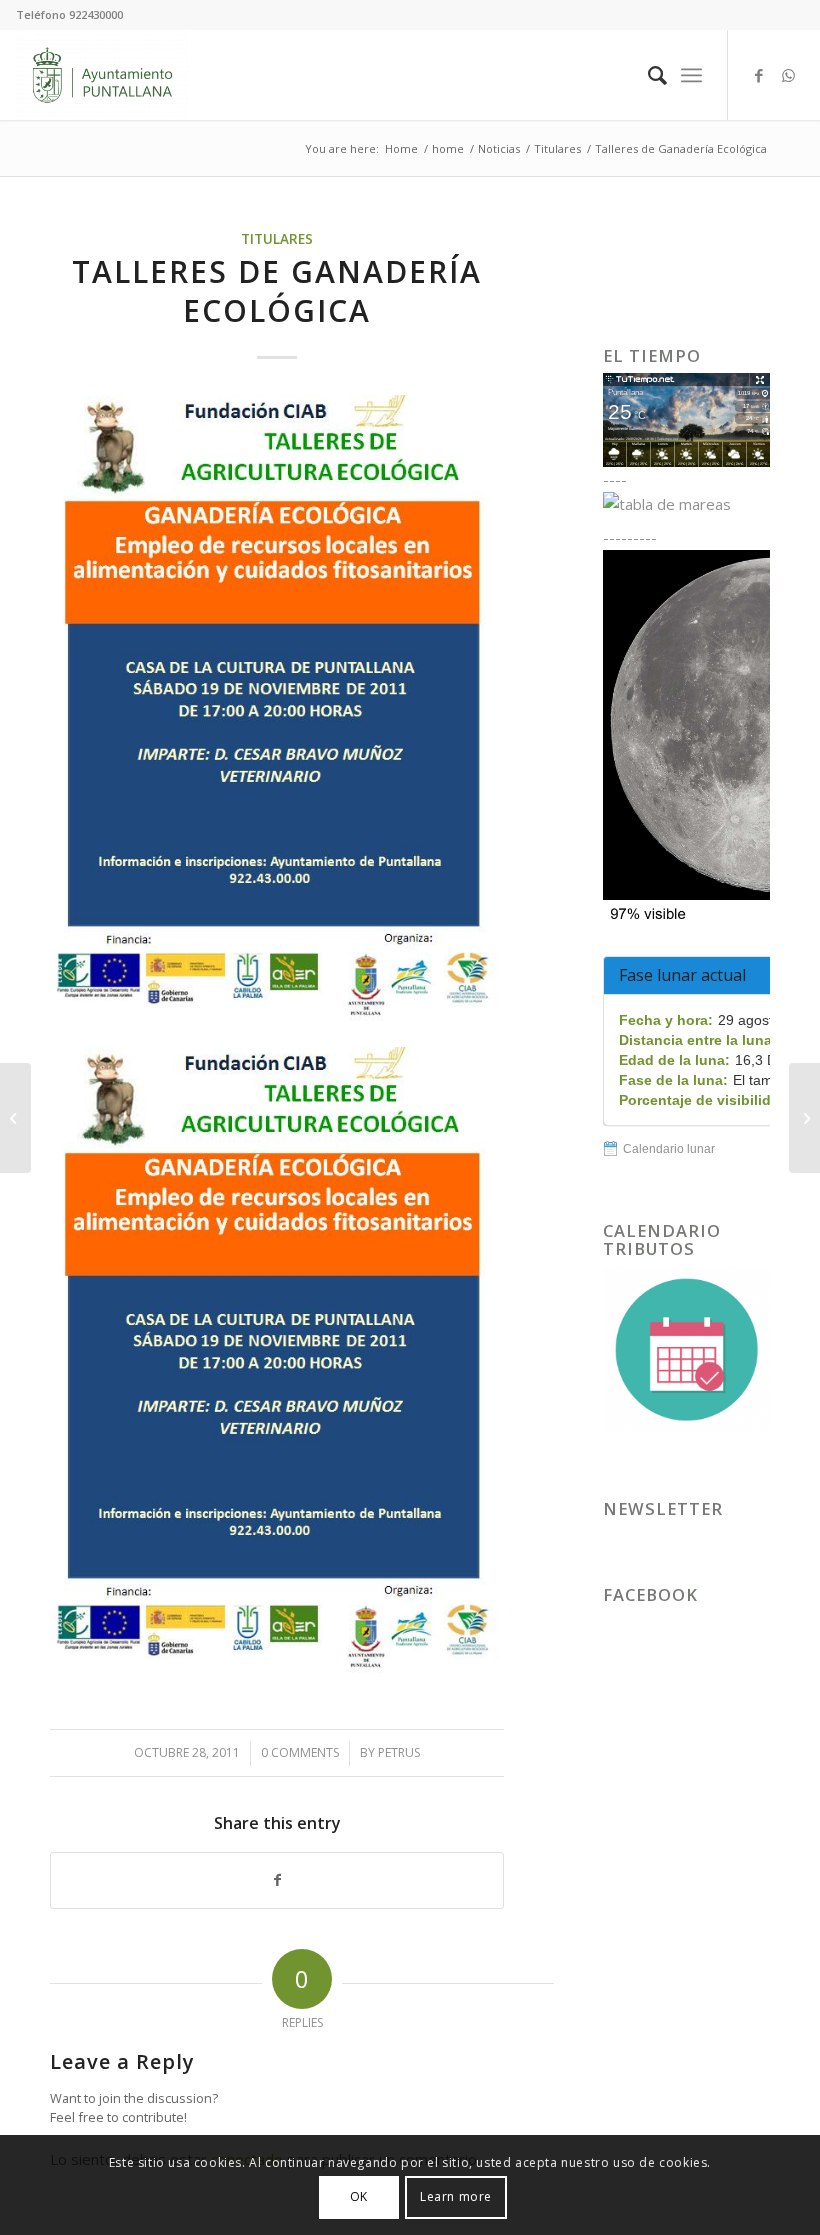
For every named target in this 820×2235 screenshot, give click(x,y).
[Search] (647, 75)
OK (359, 2196)
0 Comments (300, 1752)
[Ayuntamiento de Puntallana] (102, 75)
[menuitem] (647, 75)
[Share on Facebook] (277, 1880)
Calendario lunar (669, 1149)
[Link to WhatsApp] (789, 75)
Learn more (456, 2196)
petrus (399, 1752)
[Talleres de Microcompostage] (804, 1118)
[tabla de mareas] (686, 504)
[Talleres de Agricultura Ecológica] (15, 1118)
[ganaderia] (277, 710)
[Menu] (691, 75)
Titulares (277, 239)
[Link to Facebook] (759, 75)
